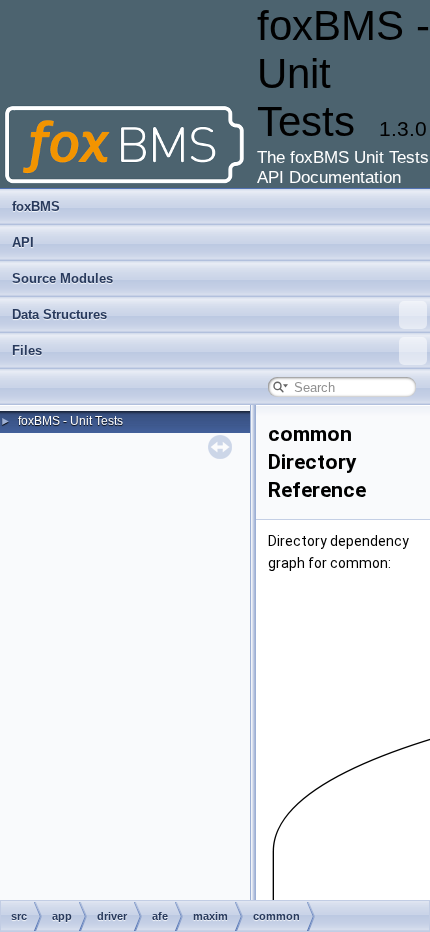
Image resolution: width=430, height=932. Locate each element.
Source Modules (62, 278)
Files (27, 350)
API (23, 242)
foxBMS (36, 206)
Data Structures (59, 314)
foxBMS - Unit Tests (70, 421)
